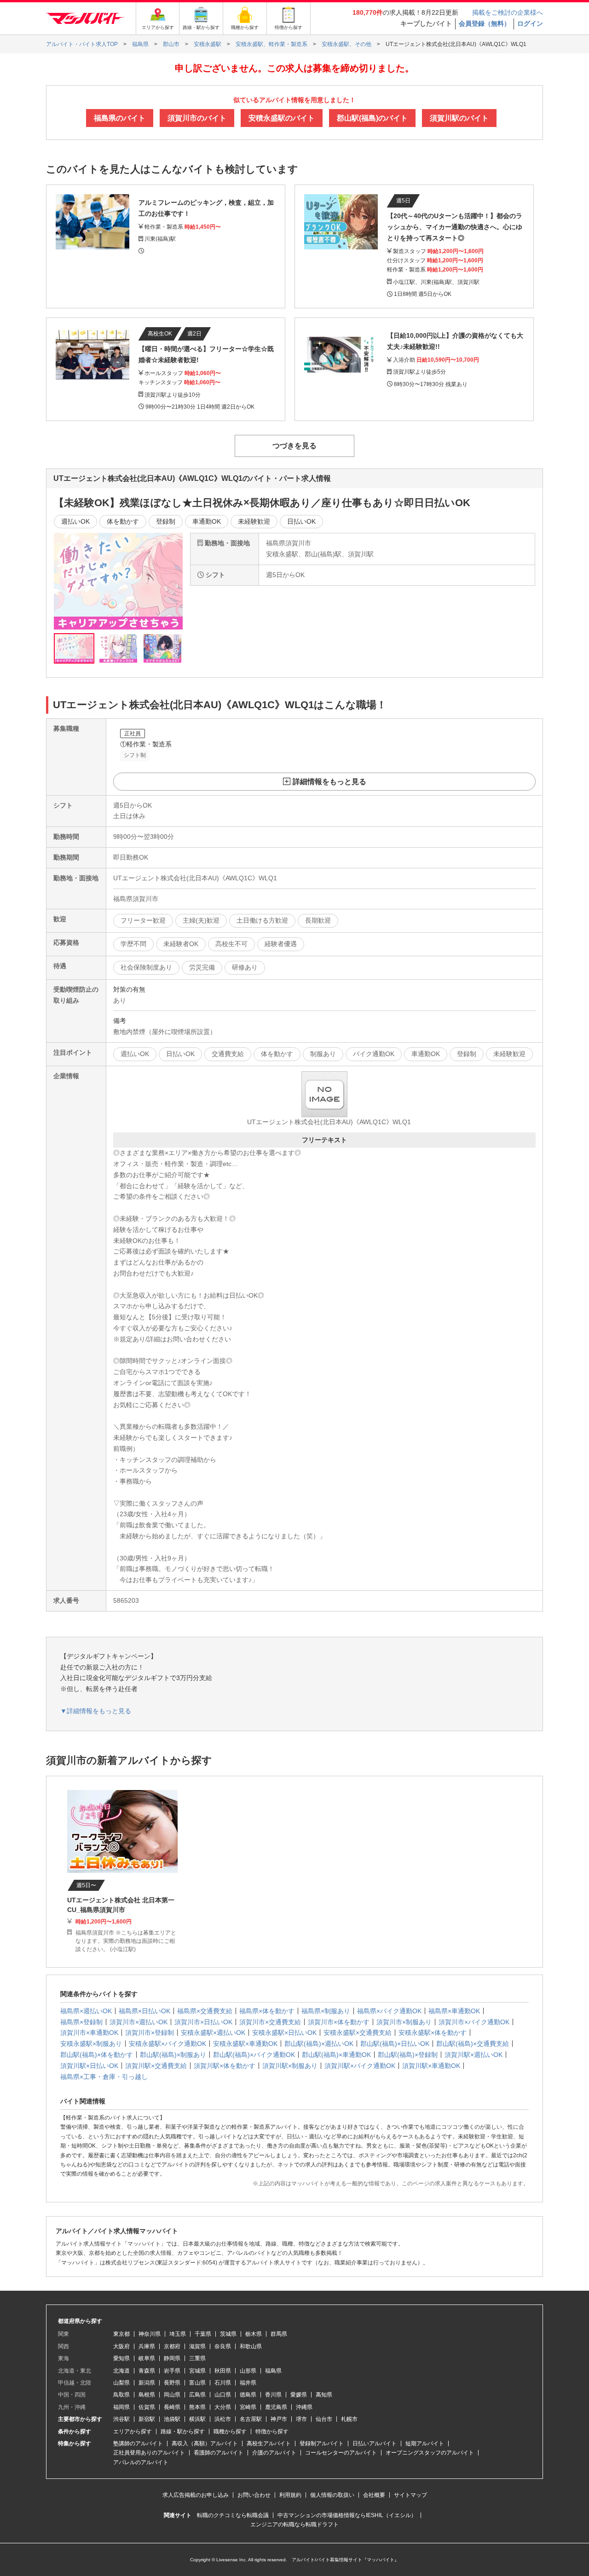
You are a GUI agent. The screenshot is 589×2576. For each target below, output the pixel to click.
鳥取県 (121, 2395)
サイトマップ (410, 2495)
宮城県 (197, 2371)
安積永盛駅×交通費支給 (358, 2033)
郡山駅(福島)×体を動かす (97, 2055)
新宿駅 (147, 2419)
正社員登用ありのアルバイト (149, 2453)
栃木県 (254, 2334)
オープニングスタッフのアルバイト (430, 2453)
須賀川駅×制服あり (290, 2066)
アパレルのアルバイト (141, 2462)
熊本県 (197, 2407)
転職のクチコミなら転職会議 (233, 2515)
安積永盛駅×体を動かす (433, 2033)
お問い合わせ (254, 2495)
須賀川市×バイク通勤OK (474, 2022)
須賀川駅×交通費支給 (156, 2066)
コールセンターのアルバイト (341, 2453)
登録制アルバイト (322, 2443)
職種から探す (230, 2432)
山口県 (223, 2395)
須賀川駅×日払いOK (89, 2066)
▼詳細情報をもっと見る (96, 1711)
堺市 (301, 2419)
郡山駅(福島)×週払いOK (319, 2044)
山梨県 (121, 2383)
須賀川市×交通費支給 (270, 2022)
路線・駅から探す (183, 2432)
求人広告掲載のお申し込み (196, 2495)
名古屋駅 (251, 2419)
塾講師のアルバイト (138, 2443)
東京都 (121, 2334)
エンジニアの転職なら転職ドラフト (294, 2524)
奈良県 (223, 2346)
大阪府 (121, 2346)
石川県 (223, 2383)
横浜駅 (197, 2419)
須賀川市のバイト (197, 118)
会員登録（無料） (485, 23)
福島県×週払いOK (86, 2011)
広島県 (197, 2395)
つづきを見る (294, 446)
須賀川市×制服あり (404, 2022)
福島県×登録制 (81, 2022)
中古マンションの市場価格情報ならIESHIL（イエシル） (347, 2515)
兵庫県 (147, 2346)
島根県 (147, 2395)
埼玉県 (178, 2334)
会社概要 (374, 2495)
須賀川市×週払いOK (139, 2022)
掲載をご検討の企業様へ (508, 12)
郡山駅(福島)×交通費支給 (473, 2044)
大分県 (223, 2407)
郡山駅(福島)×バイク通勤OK (254, 2055)
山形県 (248, 2371)
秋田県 (223, 2371)
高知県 (324, 2395)
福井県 (248, 2383)
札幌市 (349, 2419)
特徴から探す (272, 2432)
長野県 (172, 2383)
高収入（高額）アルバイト (205, 2443)
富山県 (197, 2383)
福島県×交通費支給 (205, 2011)
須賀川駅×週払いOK (474, 2055)
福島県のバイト (120, 118)
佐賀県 (147, 2407)
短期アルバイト (425, 2443)
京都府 (172, 2346)
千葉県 (203, 2334)
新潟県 (147, 2383)
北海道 (121, 2371)
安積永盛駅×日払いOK (284, 2033)
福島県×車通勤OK (454, 2011)
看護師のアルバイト (219, 2453)
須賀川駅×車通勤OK (431, 2066)
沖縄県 (304, 2407)
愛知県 (121, 2358)
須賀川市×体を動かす (339, 2022)
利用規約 (290, 2495)
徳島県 (248, 2395)
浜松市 (223, 2419)
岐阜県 (147, 2358)
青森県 (147, 2371)
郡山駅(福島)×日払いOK (395, 2044)
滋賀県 (197, 2346)
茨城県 (228, 2334)
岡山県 (172, 2395)
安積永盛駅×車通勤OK (245, 2044)
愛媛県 (299, 2395)
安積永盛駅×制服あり (91, 2044)
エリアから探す (133, 2432)
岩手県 (172, 2371)
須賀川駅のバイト (459, 118)
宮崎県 (248, 2407)
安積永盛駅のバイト (282, 118)
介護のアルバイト (274, 2453)
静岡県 (172, 2358)
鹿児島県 (276, 2407)
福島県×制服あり (326, 2011)
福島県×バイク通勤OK (389, 2011)
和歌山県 (251, 2346)
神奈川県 (150, 2334)
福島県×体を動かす (267, 2011)
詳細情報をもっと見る (329, 782)
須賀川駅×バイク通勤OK (360, 2066)
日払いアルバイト (375, 2443)
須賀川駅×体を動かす (225, 2066)
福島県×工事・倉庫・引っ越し (104, 2077)
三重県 (197, 2358)
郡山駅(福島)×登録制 (408, 2055)
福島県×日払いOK (144, 2011)
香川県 (273, 2395)
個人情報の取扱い (332, 2495)
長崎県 (172, 2407)
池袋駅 (172, 2419)
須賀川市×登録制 (150, 2033)
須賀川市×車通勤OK (89, 2033)
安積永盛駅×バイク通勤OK (167, 2044)
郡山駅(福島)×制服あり (173, 2055)
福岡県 (121, 2407)
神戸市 (279, 2419)
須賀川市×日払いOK (203, 2022)
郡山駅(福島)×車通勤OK (336, 2055)
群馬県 (279, 2334)
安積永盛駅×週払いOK (213, 2033)
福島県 (273, 2371)
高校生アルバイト (269, 2443)
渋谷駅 (121, 2419)
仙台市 (324, 2419)
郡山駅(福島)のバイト (372, 118)
